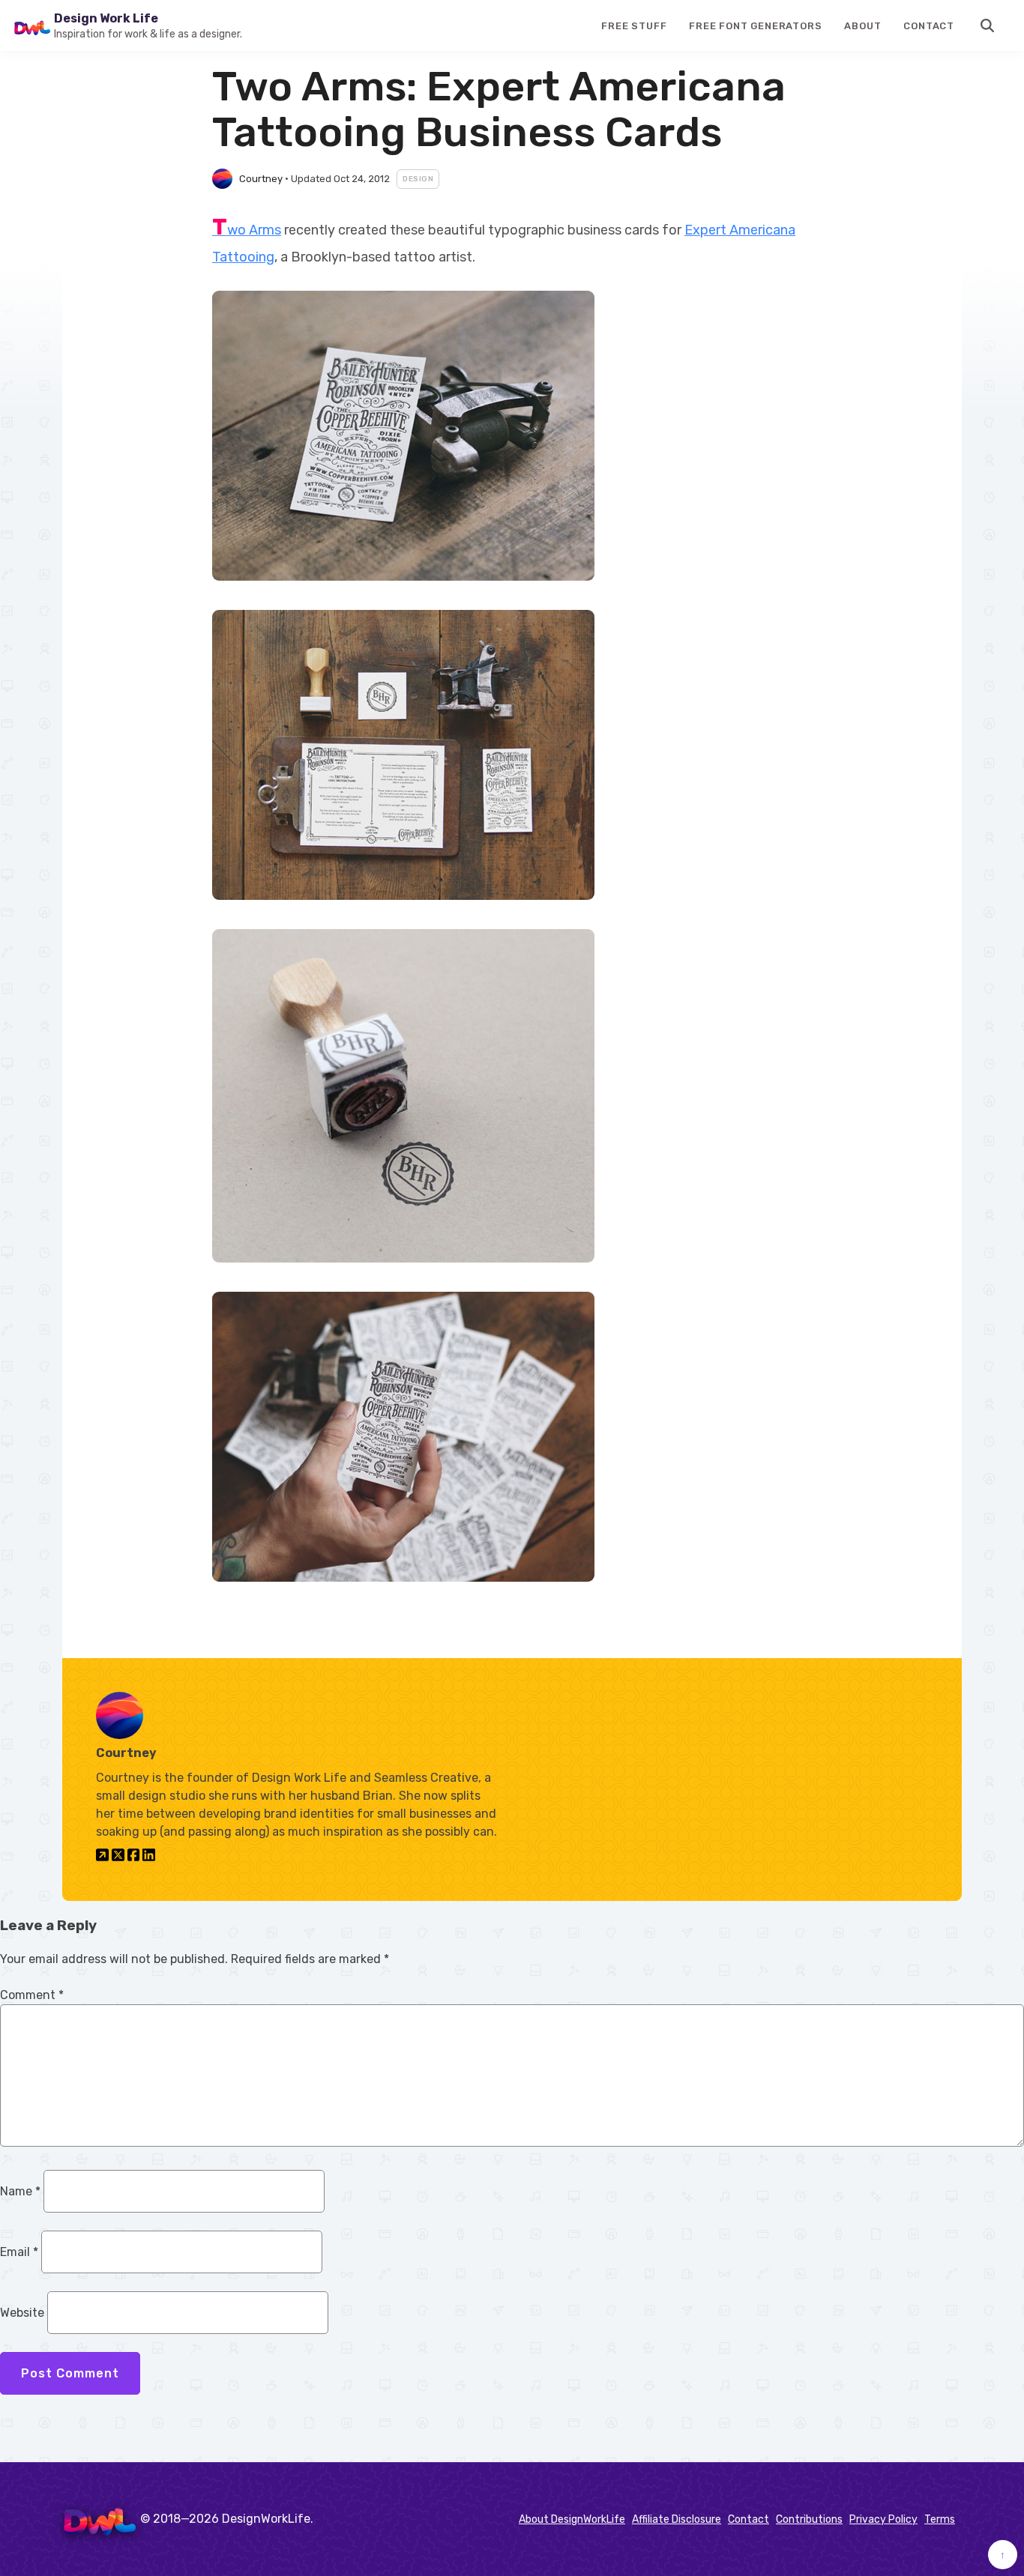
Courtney (261, 179)
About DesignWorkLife (572, 2519)
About (862, 26)
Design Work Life (106, 18)
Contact (929, 26)
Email (19, 2252)
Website (22, 2313)
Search (988, 25)
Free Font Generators (755, 26)
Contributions (809, 2519)
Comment (32, 1995)
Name (20, 2191)
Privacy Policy (883, 2519)
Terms (940, 2519)
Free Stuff (634, 26)
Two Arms (247, 230)
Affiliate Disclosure (677, 2519)
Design (418, 179)
